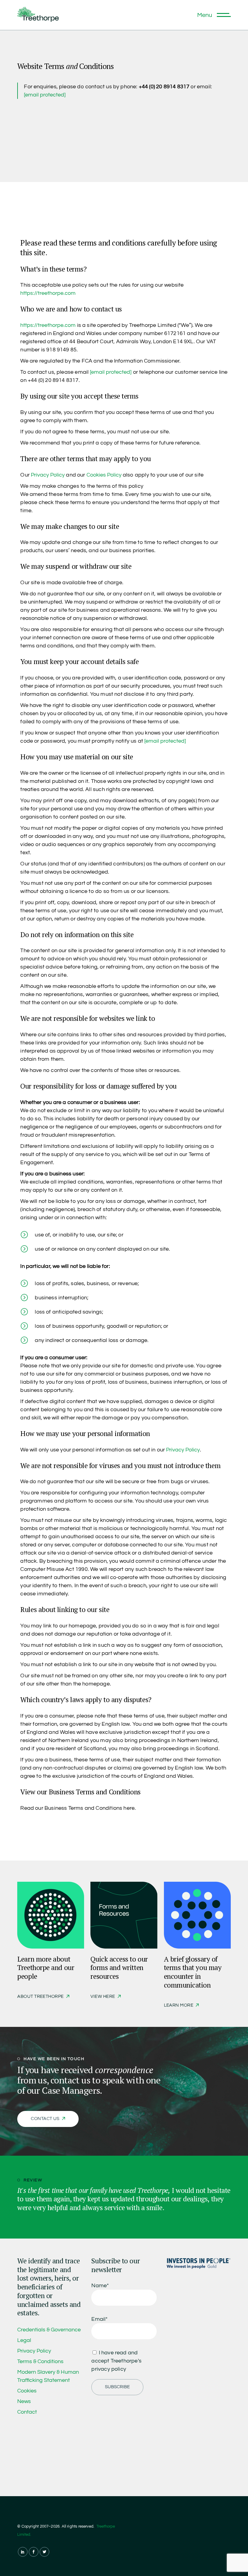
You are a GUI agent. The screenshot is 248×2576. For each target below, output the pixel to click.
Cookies (27, 2391)
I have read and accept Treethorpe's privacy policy (116, 2361)
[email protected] (45, 95)
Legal (24, 2340)
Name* (100, 2286)
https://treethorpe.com (48, 293)
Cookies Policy (104, 475)
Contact (27, 2412)
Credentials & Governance (49, 2330)
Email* (100, 2319)
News (24, 2401)
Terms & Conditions (40, 2361)
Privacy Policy (48, 475)
